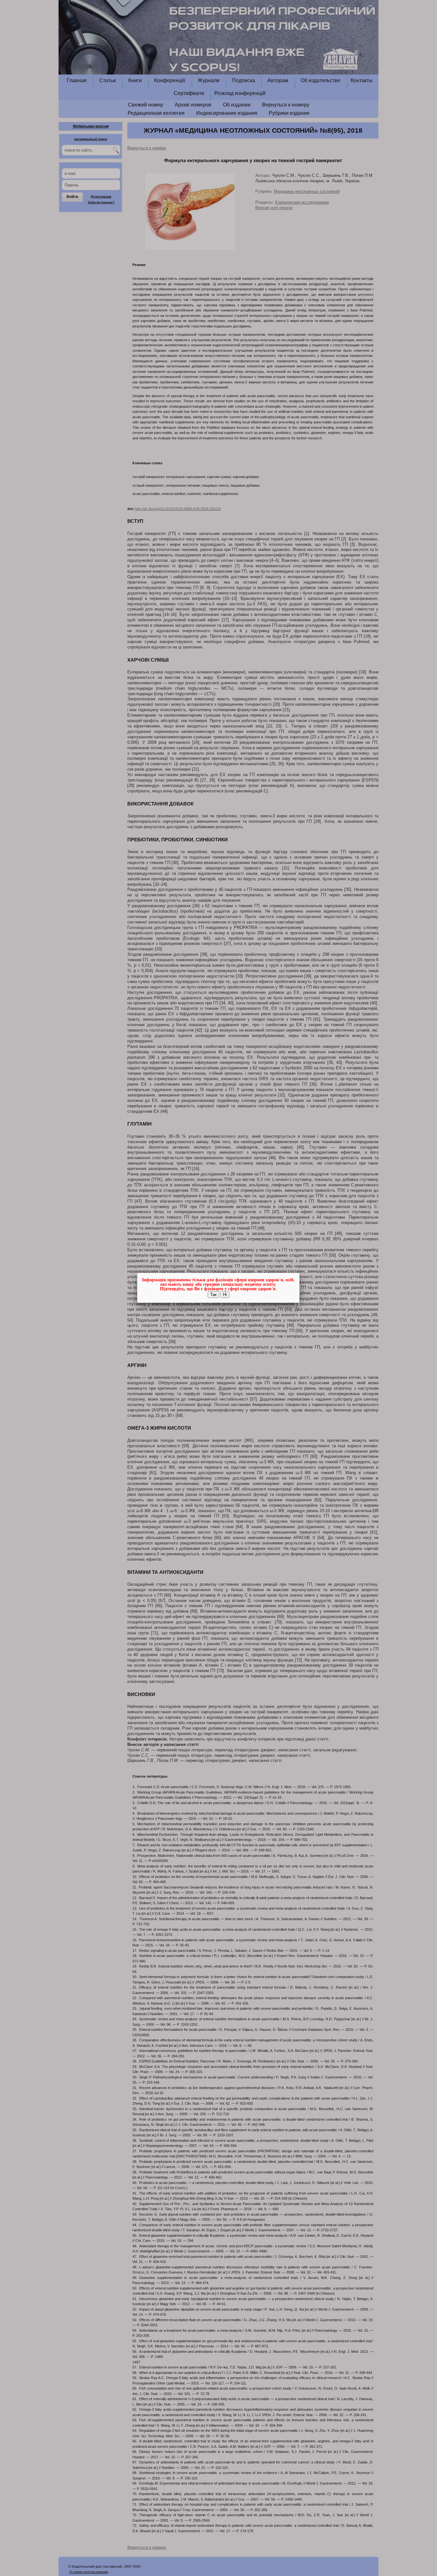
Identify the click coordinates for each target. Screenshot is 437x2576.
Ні (225, 1295)
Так (213, 1295)
